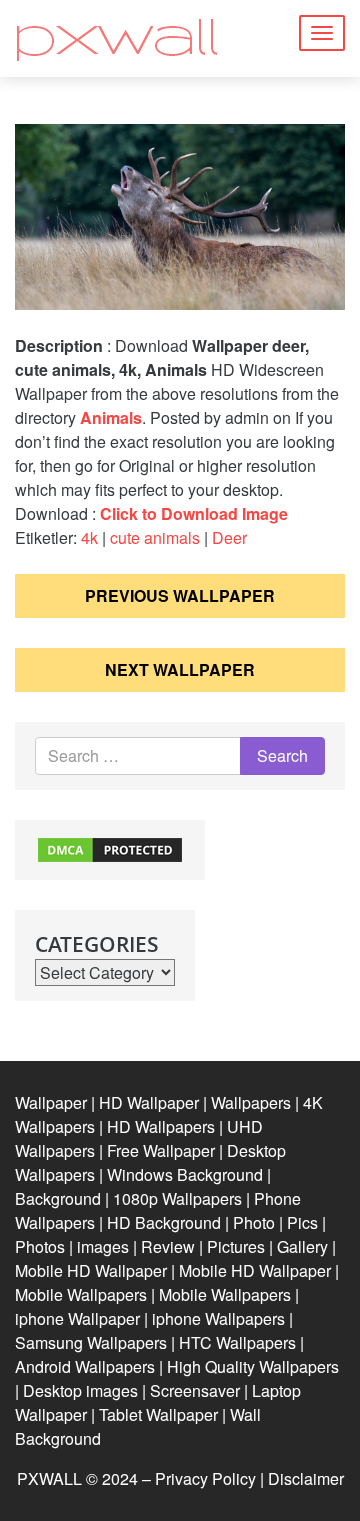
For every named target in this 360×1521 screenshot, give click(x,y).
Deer (229, 537)
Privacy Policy (205, 1478)
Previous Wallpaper (180, 595)
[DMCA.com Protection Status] (110, 847)
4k (89, 537)
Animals (111, 417)
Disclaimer (306, 1478)
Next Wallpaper (180, 669)
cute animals (155, 537)
